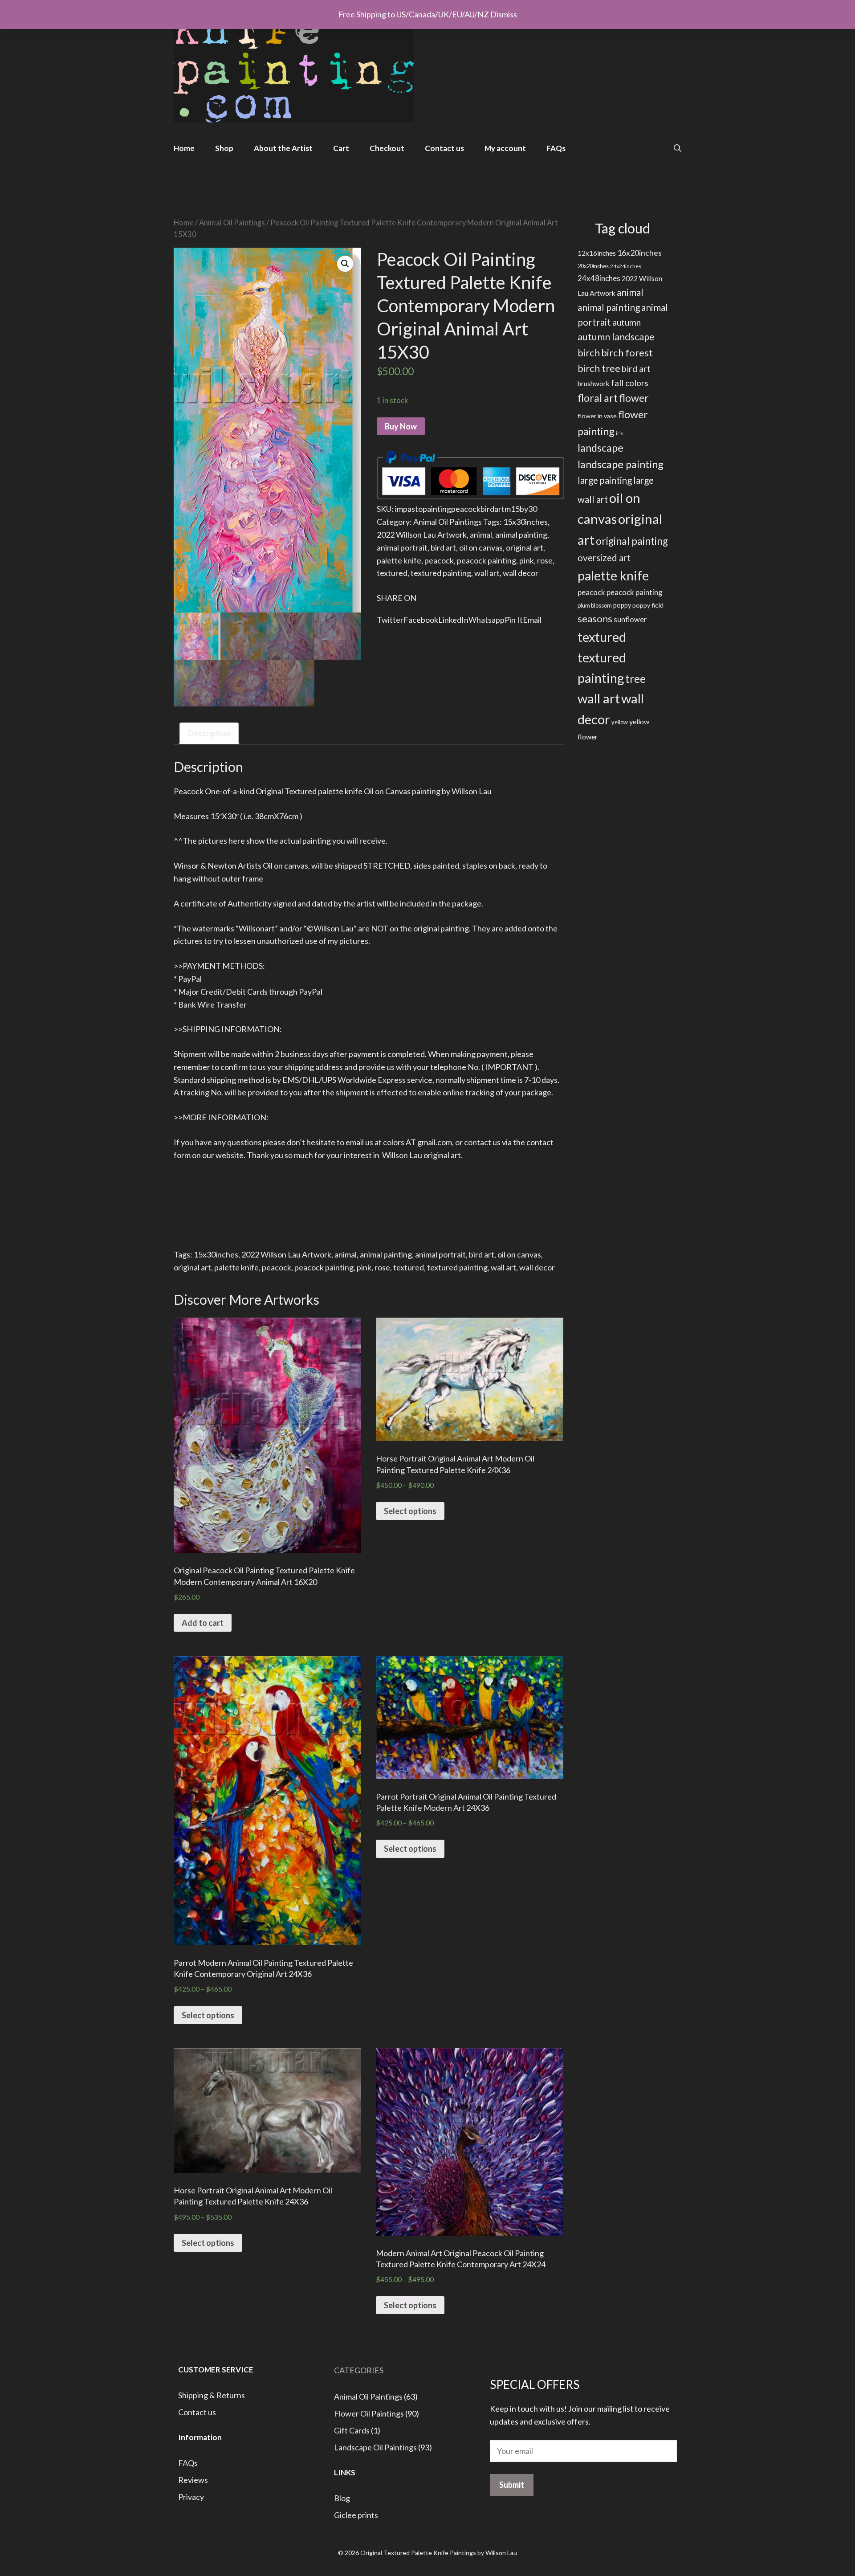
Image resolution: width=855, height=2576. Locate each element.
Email (532, 620)
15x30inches (525, 522)
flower (634, 398)
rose (545, 560)
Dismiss (504, 14)
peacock (439, 560)
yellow (620, 722)
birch (589, 353)
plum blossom (595, 605)
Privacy (191, 2497)
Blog (342, 2498)
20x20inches (593, 266)
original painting (632, 541)
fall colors (630, 383)
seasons (595, 619)
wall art (487, 573)
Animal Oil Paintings (232, 223)
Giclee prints (356, 2515)
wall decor (521, 573)
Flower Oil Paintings (369, 2413)
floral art (598, 398)
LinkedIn (453, 620)
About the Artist (283, 148)
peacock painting (487, 560)
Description (209, 733)
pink (527, 560)
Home (184, 148)
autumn (627, 322)
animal (481, 535)
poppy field (648, 605)
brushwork (594, 384)
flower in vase (597, 416)
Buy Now (401, 426)
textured (392, 573)
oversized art (604, 558)
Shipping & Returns (212, 2395)
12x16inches (597, 253)
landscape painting (621, 464)
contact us (482, 1142)
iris (619, 433)
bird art (443, 547)
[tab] (209, 733)
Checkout (387, 148)
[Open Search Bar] (678, 148)
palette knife (399, 560)
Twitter (390, 620)
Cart (341, 148)
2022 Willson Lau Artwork (422, 535)
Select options (410, 1511)
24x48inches (599, 278)
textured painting (441, 573)
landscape (601, 448)
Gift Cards (352, 2430)
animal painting (521, 535)
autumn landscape (616, 337)
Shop (224, 148)
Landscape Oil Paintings (375, 2447)
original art (525, 547)
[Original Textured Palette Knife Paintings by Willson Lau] (294, 62)
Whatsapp (487, 620)
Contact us (444, 148)
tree (635, 679)
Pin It (514, 620)
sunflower (630, 620)
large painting (605, 480)
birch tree (599, 368)
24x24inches (626, 266)
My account (505, 148)
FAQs (556, 148)
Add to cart (203, 1623)
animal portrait (402, 547)
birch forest (627, 353)
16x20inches (639, 253)
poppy (622, 605)
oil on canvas (481, 547)
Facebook (421, 620)
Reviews (193, 2480)
